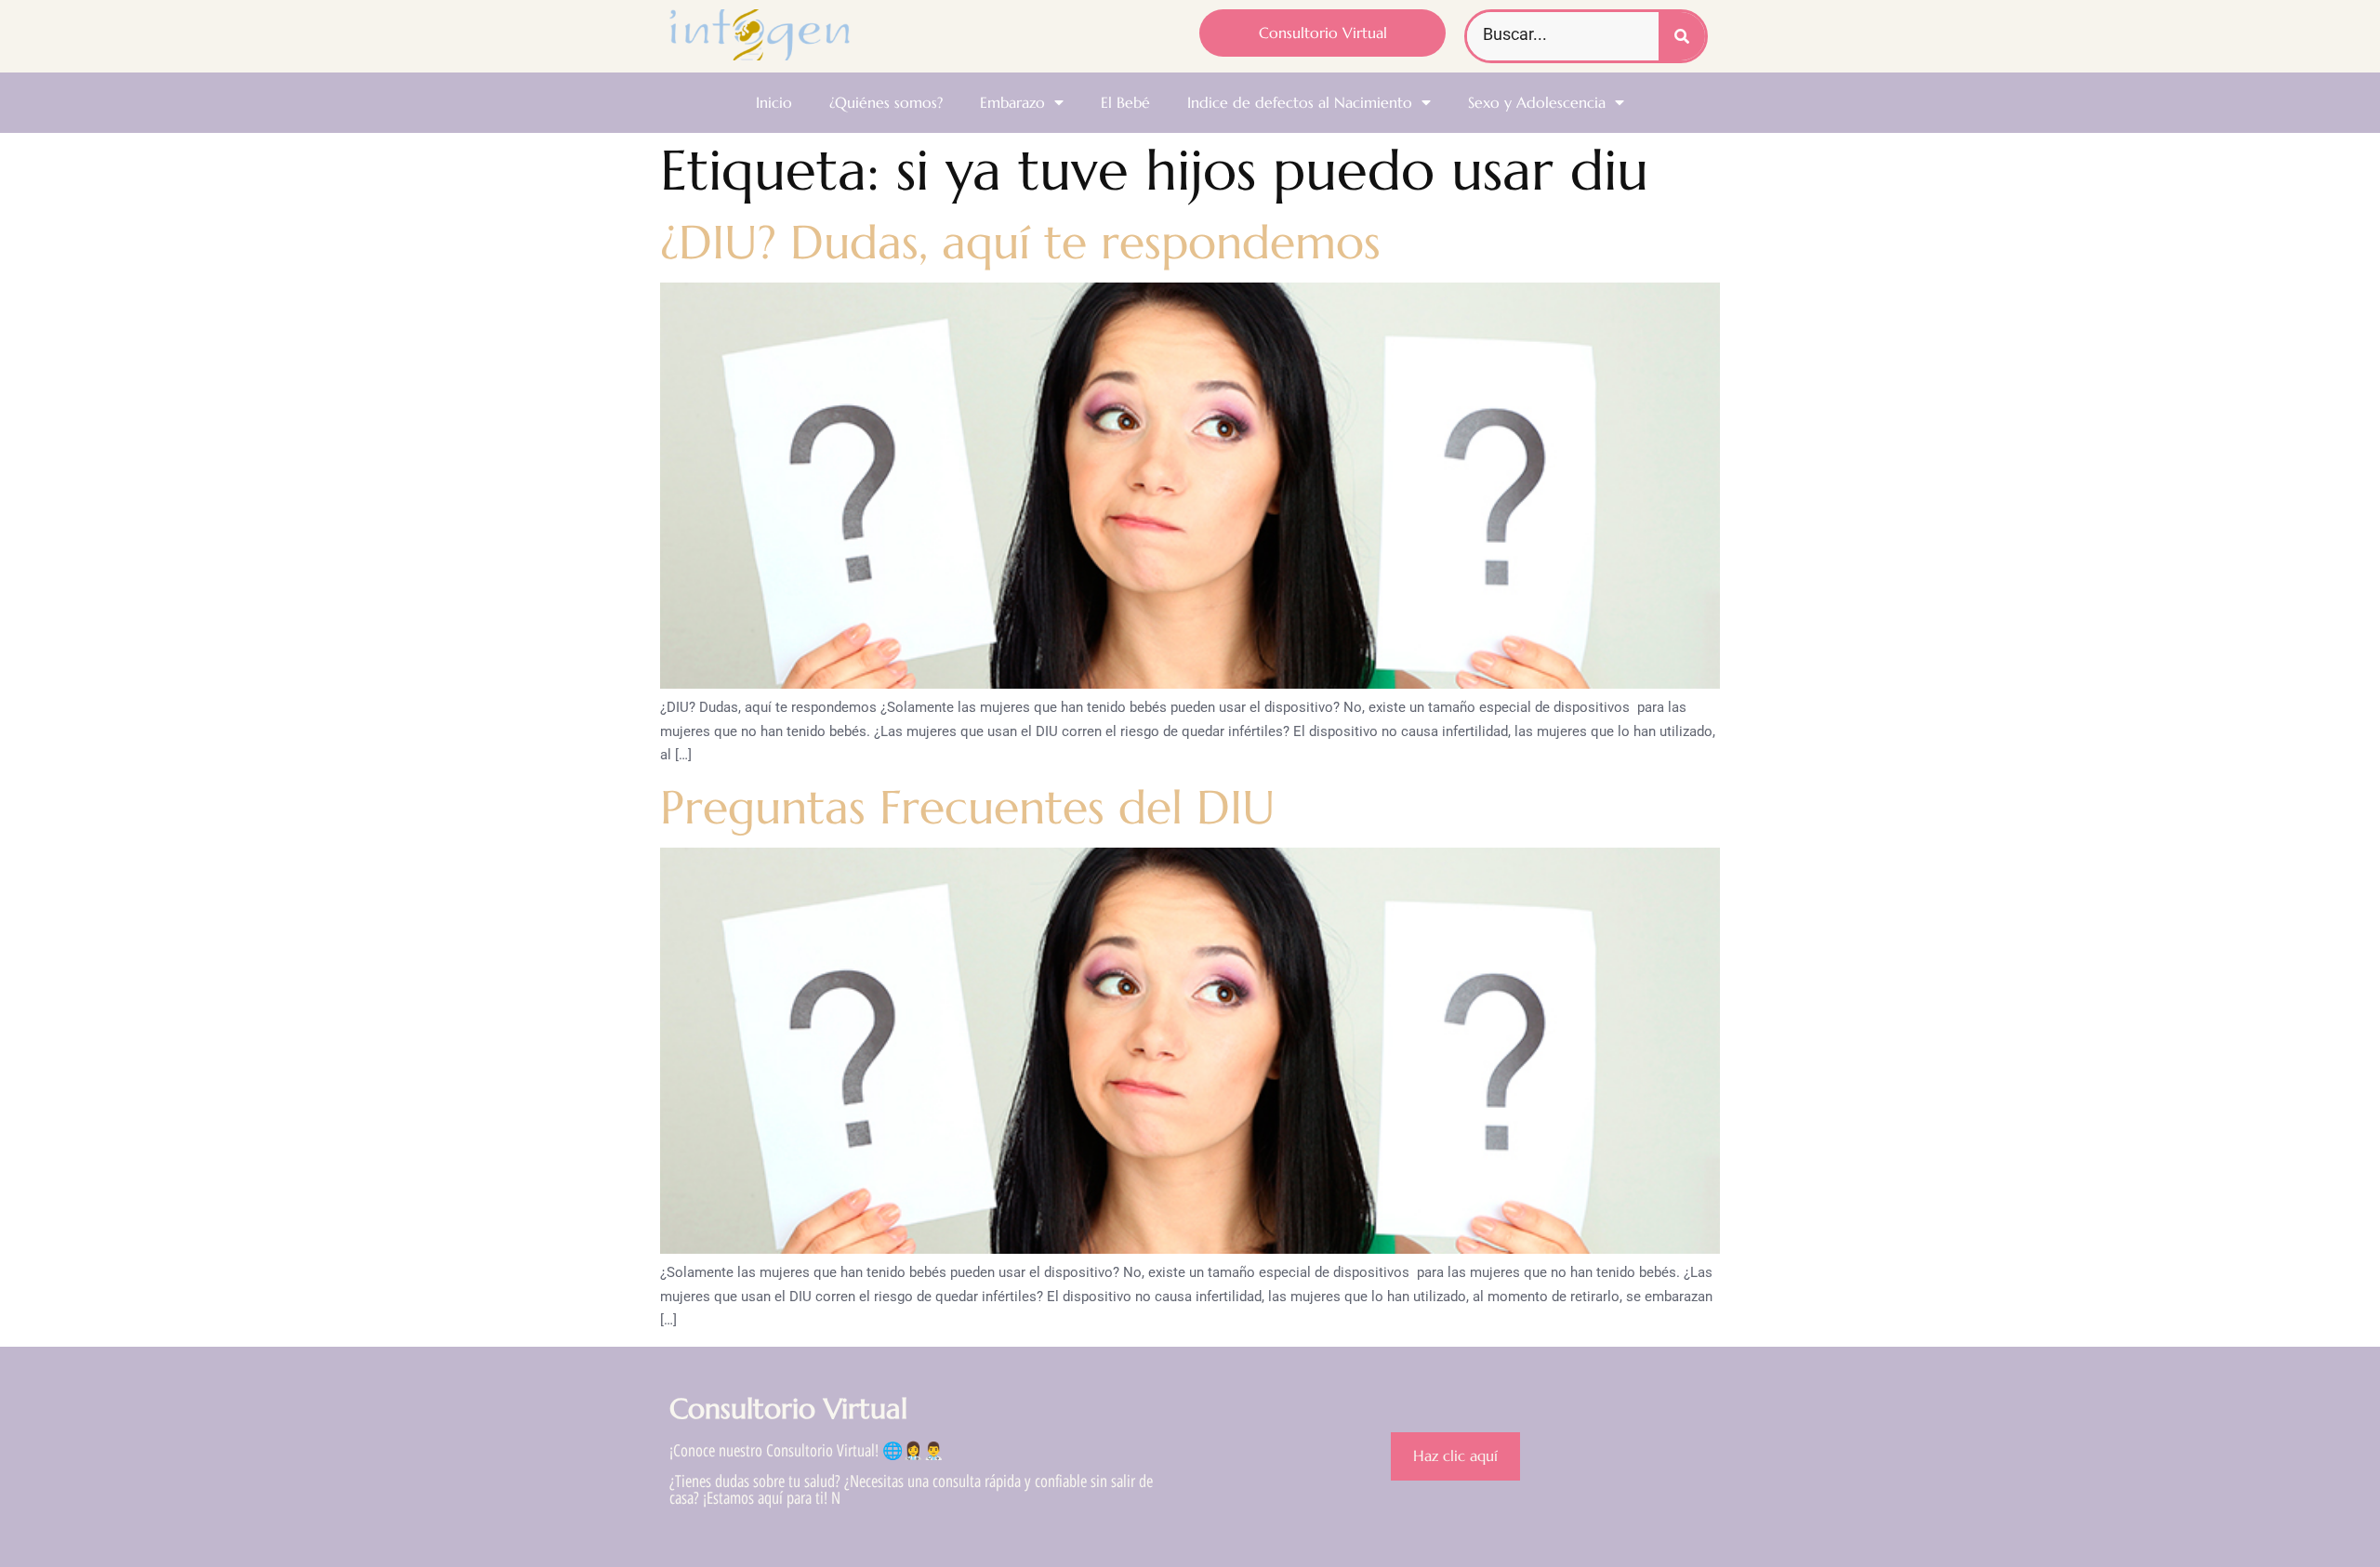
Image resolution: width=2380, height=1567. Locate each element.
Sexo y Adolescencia (1537, 102)
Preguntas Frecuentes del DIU (968, 807)
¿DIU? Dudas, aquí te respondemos (1020, 242)
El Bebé (1125, 102)
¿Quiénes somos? (886, 102)
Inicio (774, 102)
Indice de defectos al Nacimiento (1300, 102)
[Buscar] (1682, 36)
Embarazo (1012, 102)
